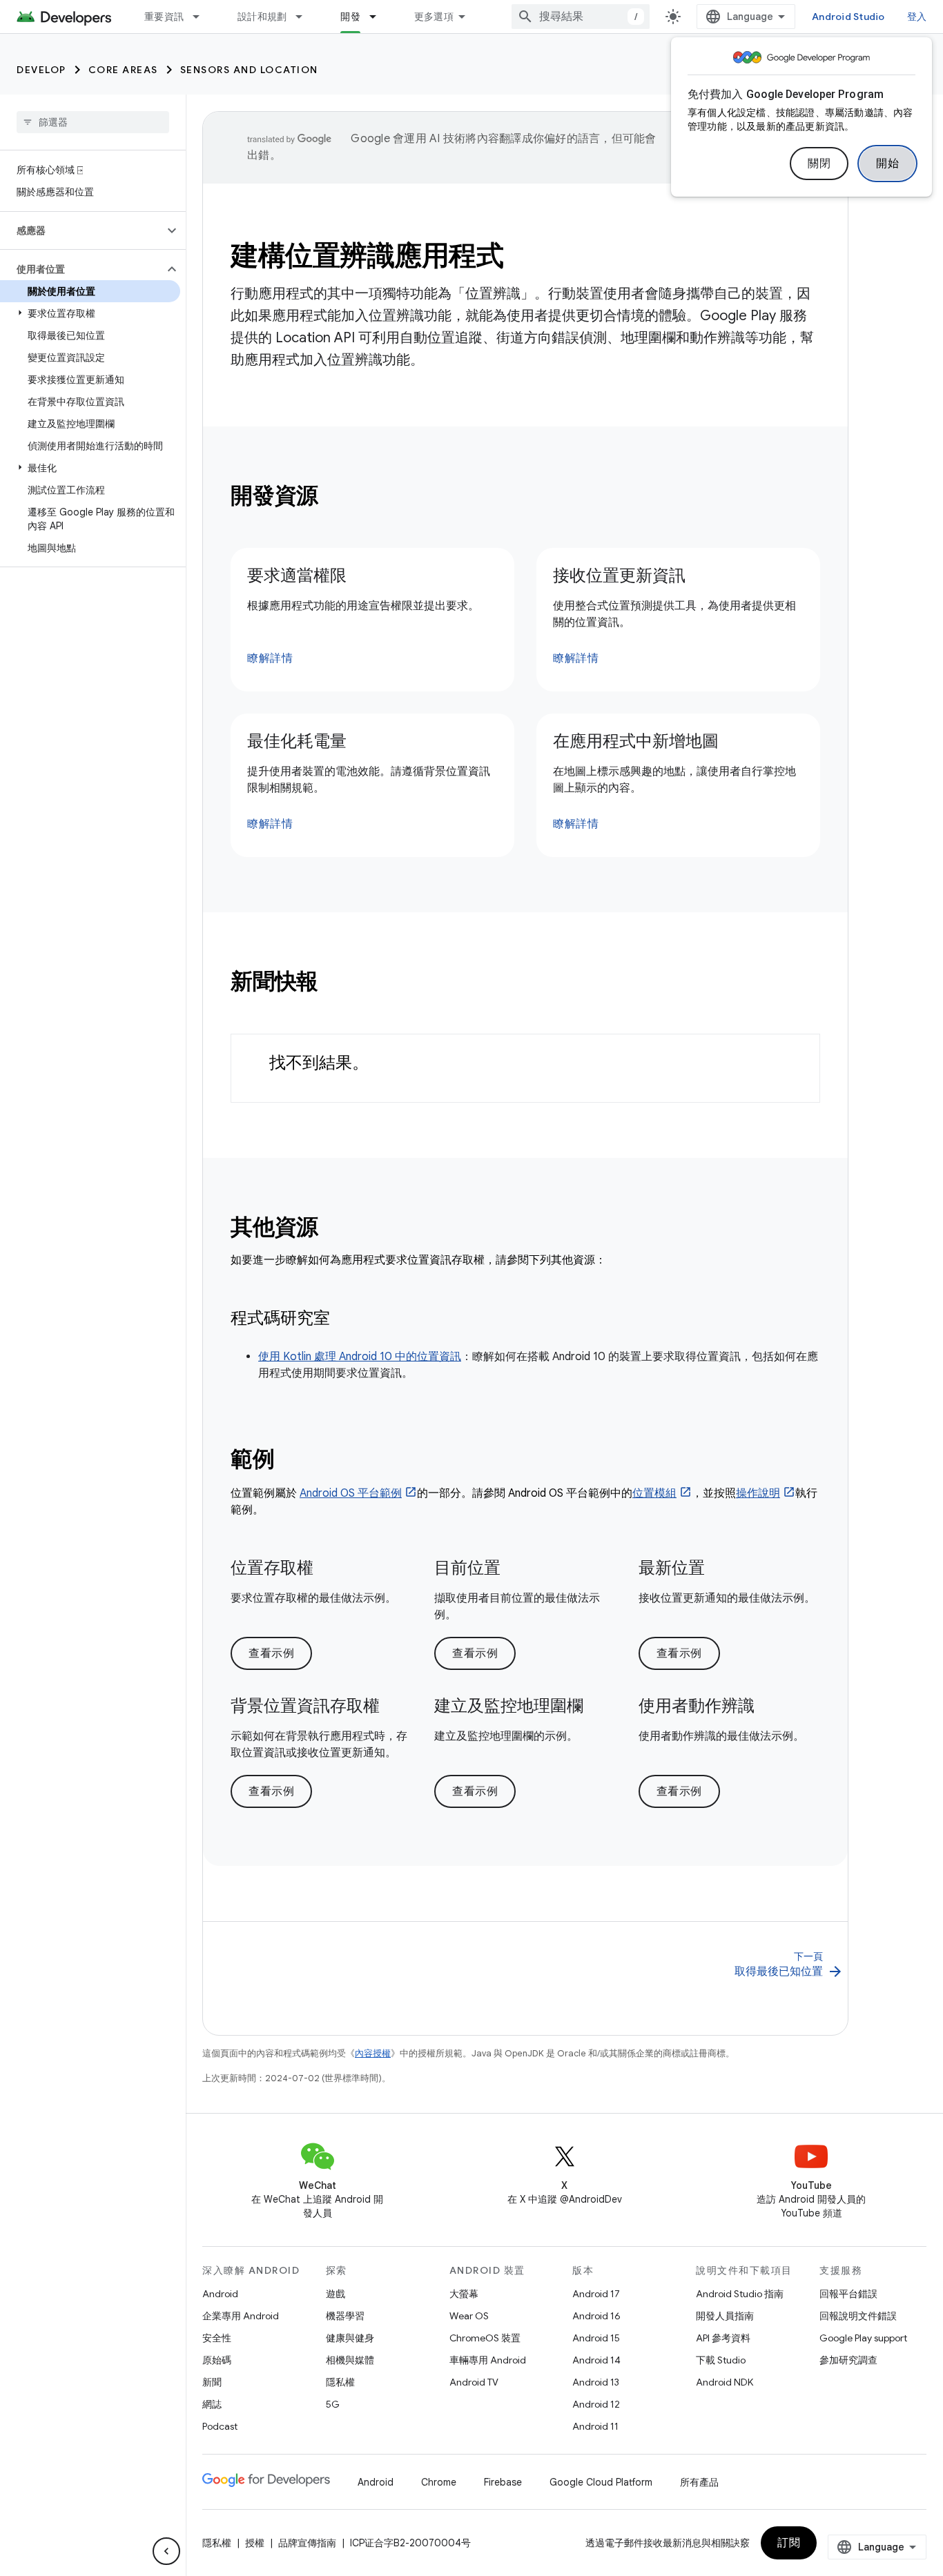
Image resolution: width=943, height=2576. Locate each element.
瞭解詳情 (270, 658)
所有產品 (699, 2482)
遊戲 (336, 2294)
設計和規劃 (262, 17)
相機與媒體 (350, 2360)
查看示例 (271, 1653)
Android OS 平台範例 (351, 1493)
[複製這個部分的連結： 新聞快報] (337, 983)
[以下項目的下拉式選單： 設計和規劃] (305, 17)
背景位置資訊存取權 (305, 1706)
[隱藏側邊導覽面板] (166, 2551)
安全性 (217, 2338)
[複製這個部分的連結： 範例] (293, 1461)
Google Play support (863, 2338)
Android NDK (725, 2382)
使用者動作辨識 (697, 1706)
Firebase (503, 2482)
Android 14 (596, 2360)
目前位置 (467, 1568)
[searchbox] (93, 122)
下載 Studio (721, 2360)
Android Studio (848, 17)
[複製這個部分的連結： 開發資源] (337, 498)
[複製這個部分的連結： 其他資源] (337, 1229)
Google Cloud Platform (601, 2482)
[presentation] (525, 495)
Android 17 (596, 2294)
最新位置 (672, 1568)
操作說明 (758, 1493)
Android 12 (596, 2404)
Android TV (474, 2382)
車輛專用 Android (488, 2360)
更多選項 (434, 17)
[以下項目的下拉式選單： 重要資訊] (202, 17)
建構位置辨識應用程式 (367, 255)
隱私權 (340, 2382)
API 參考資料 (723, 2338)
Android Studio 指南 (740, 2294)
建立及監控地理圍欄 (509, 1706)
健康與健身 (350, 2338)
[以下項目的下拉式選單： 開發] (379, 17)
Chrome (439, 2482)
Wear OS (469, 2316)
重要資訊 (164, 17)
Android (220, 2294)
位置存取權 (272, 1568)
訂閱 (789, 2543)
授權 (255, 2543)
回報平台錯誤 (848, 2294)
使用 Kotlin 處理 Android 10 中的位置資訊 (360, 1357)
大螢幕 (464, 2294)
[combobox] (581, 17)
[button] (82, 230)
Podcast (220, 2426)
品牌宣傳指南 (307, 2543)
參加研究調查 (848, 2360)
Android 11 (595, 2426)
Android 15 (596, 2338)
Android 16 (596, 2316)
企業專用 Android (241, 2316)
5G (333, 2404)
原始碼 (217, 2360)
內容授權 (373, 2053)
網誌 (212, 2404)
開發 (350, 17)
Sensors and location (249, 70)
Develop (41, 70)
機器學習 (345, 2316)
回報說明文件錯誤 (858, 2316)
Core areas (123, 70)
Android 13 (596, 2382)
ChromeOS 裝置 (485, 2338)
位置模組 (654, 1493)
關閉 (819, 164)
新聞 (212, 2382)
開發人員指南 (725, 2316)
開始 (887, 164)
